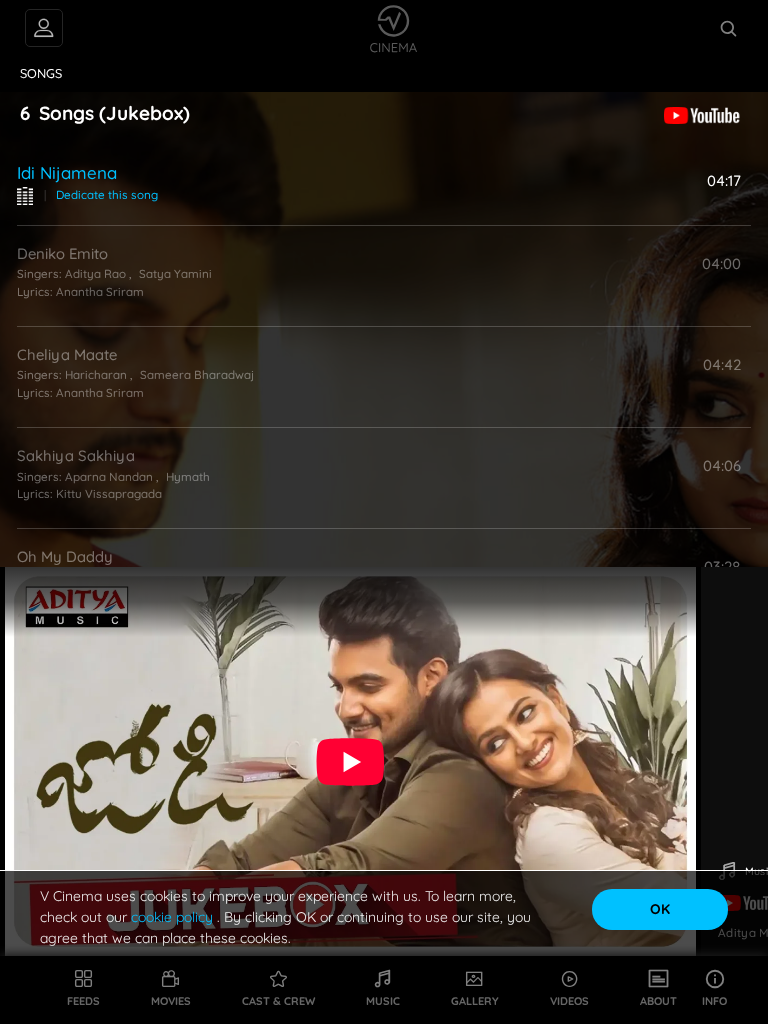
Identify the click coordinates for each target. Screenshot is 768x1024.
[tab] (41, 74)
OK (660, 909)
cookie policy (174, 917)
